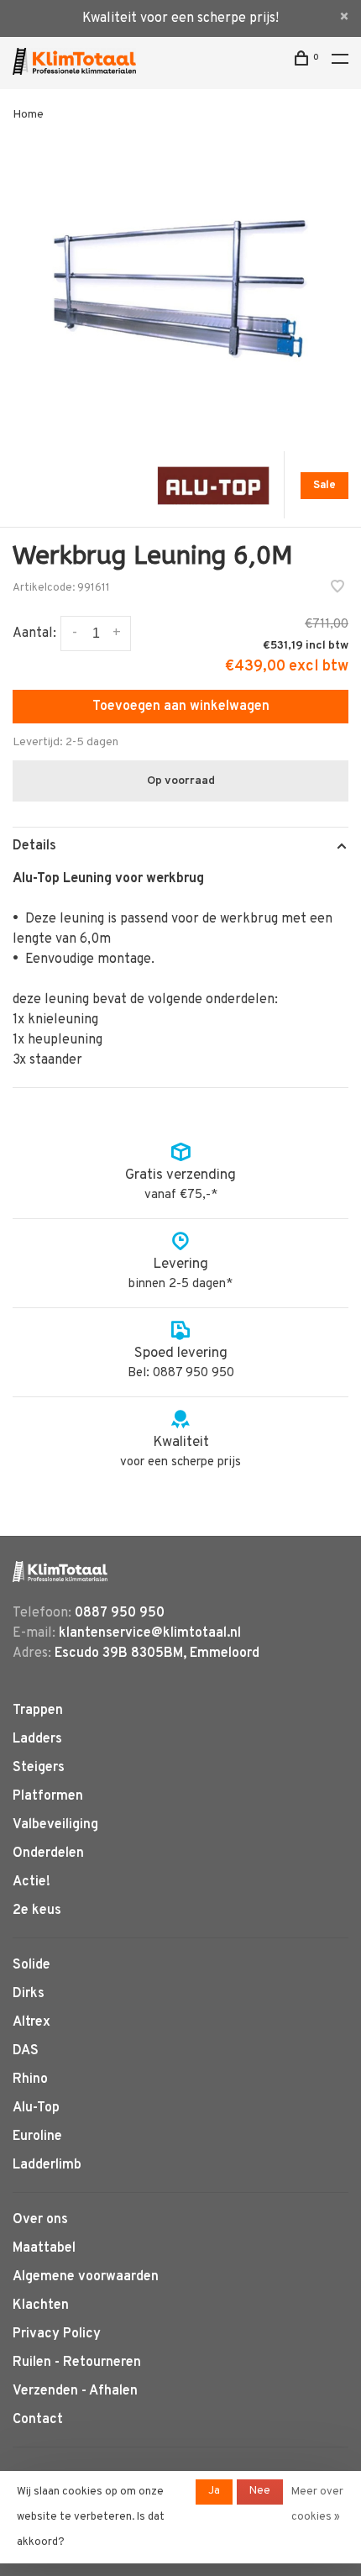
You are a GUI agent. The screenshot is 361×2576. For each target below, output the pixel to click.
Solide (31, 1965)
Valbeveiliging (55, 1825)
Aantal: (34, 633)
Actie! (31, 1882)
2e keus (37, 1911)
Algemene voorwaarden (86, 2277)
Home (28, 115)
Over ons (40, 2220)
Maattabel (44, 2248)
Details (34, 846)
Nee (260, 2491)
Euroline (37, 2137)
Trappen (38, 1711)
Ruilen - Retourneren (77, 2363)
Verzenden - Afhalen (75, 2391)
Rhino (30, 2079)
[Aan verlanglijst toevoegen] (337, 589)
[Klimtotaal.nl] (60, 1572)
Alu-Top (36, 2108)
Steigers (39, 1768)
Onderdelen (48, 1853)
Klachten (41, 2305)
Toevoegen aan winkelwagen (181, 707)
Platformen (48, 1796)
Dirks (29, 1994)
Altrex (31, 2022)
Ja (214, 2491)
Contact (38, 2420)
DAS (26, 2051)
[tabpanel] (180, 287)
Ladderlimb (47, 2165)
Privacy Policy (57, 2334)
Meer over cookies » (317, 2505)
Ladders (37, 1739)
